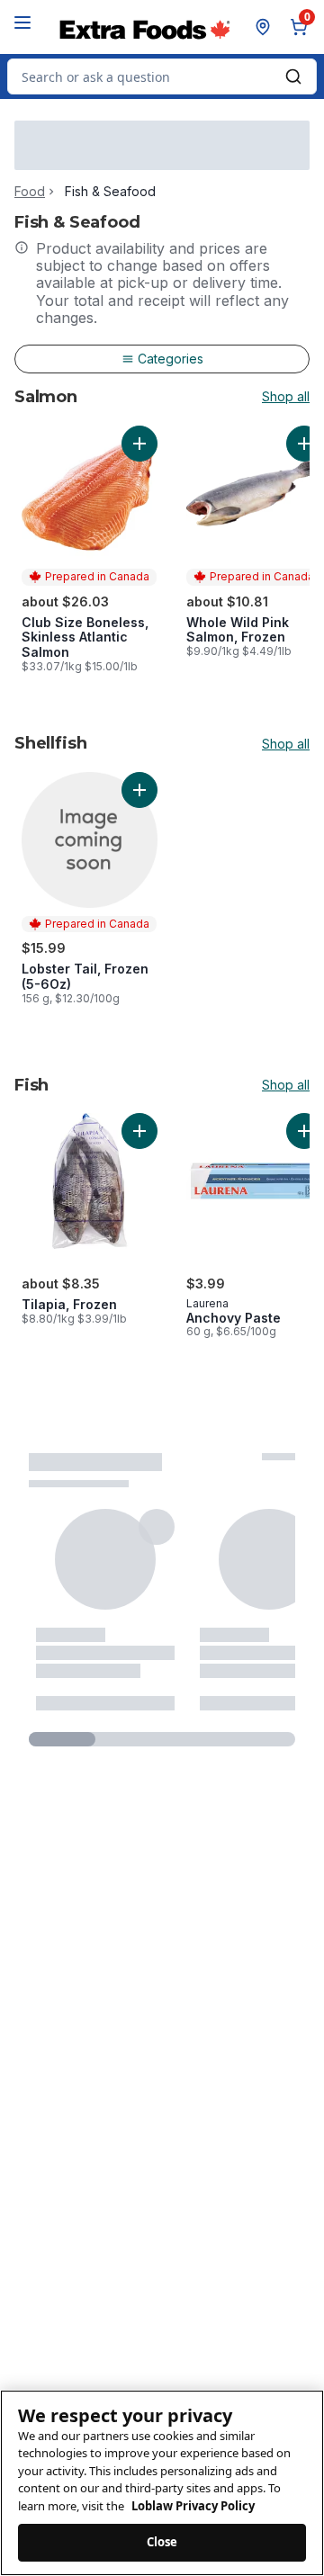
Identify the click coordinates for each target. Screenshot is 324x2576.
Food (30, 192)
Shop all (286, 397)
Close (162, 2542)
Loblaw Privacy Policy (193, 2506)
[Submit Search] (293, 76)
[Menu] (22, 22)
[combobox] (162, 76)
